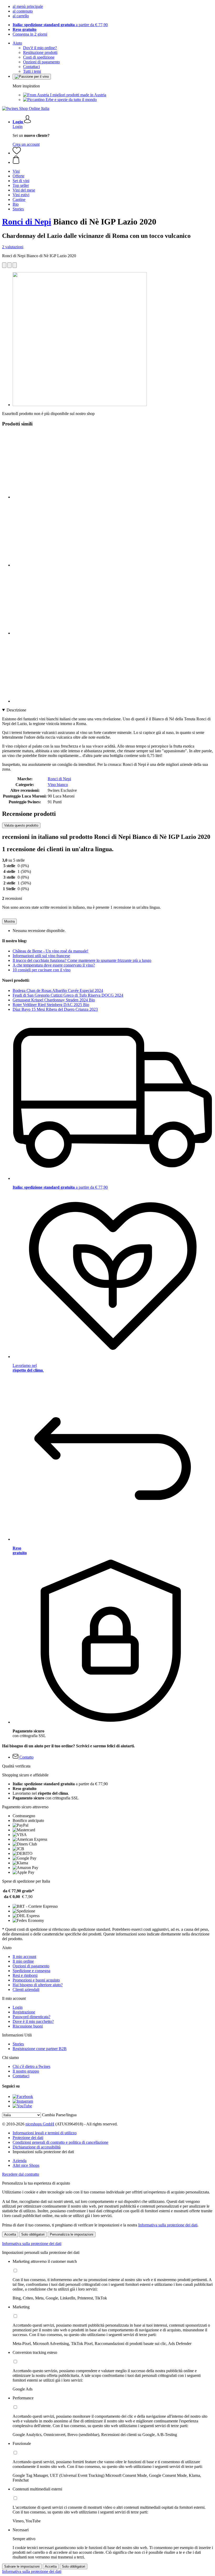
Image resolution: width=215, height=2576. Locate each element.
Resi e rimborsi (25, 1975)
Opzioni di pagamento (41, 62)
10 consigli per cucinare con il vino (42, 970)
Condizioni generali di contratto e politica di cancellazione (60, 2142)
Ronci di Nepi (27, 222)
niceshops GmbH (40, 2124)
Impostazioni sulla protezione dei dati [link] (43, 2152)
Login (18, 127)
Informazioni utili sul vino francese (41, 956)
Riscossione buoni (28, 2026)
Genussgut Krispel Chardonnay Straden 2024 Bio (54, 1000)
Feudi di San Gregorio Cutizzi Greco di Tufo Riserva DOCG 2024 (68, 995)
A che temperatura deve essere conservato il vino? (54, 965)
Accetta (10, 2234)
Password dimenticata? (31, 2017)
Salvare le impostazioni (22, 2566)
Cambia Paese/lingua (59, 2115)
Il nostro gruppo (26, 2071)
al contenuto (23, 11)
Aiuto (17, 43)
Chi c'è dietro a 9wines (31, 2066)
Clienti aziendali (26, 1989)
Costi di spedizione (39, 57)
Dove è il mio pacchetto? (33, 2021)
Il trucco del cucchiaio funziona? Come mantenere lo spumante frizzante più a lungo (82, 960)
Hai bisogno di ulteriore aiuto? (38, 1985)
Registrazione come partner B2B (40, 2049)
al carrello (21, 16)
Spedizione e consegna (31, 1971)
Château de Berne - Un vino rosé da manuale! (50, 951)
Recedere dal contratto (21, 2174)
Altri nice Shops (26, 2165)
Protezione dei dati (28, 2138)
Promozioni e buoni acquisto (36, 1980)
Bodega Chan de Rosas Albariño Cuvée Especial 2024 (58, 990)
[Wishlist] (17, 153)
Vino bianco (58, 785)
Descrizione (16, 710)
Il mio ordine (23, 1961)
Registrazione (24, 2012)
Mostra (9, 921)
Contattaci (31, 67)
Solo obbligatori (33, 2234)
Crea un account (26, 144)
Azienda (20, 2161)
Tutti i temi (32, 71)
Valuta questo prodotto (21, 825)
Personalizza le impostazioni (72, 2234)
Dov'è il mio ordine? (40, 48)
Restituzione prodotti (40, 52)
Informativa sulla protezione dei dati (168, 2225)
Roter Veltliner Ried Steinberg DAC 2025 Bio (51, 1005)
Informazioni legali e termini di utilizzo (45, 2133)
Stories (18, 2044)
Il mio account (24, 1957)
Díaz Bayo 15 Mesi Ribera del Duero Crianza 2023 (55, 1009)
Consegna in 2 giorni (30, 34)
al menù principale (28, 6)
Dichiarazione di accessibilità (37, 2147)
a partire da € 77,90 (60, 25)
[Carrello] (113, 160)
